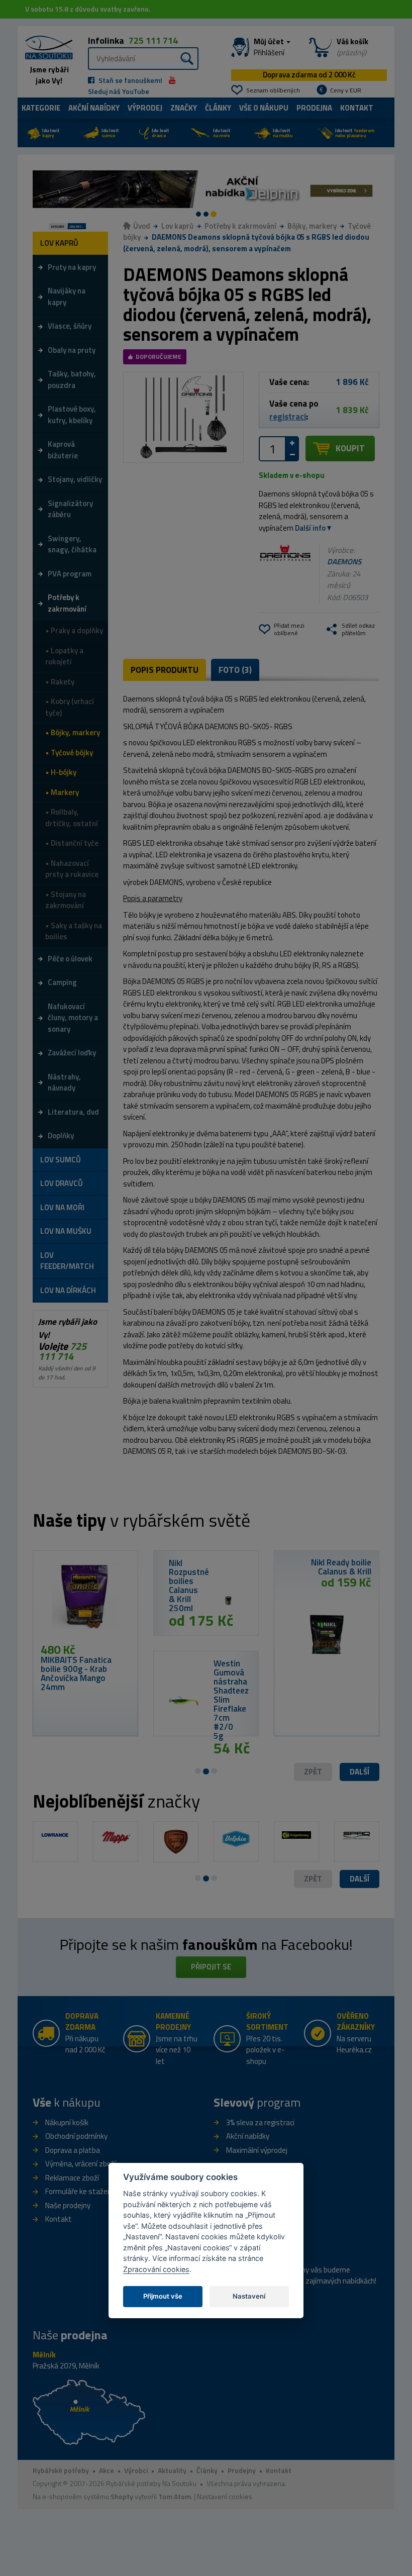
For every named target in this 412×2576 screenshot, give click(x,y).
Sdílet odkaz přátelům (358, 629)
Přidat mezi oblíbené (289, 629)
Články (218, 108)
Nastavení (249, 2296)
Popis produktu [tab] (165, 670)
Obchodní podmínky (76, 2136)
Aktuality (172, 2470)
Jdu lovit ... (77, 226)
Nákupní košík (67, 2122)
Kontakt (357, 108)
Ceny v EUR (346, 90)
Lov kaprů (177, 226)
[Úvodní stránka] (45, 46)
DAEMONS (344, 562)
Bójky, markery (312, 226)
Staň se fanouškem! (130, 80)
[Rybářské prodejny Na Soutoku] (89, 2411)
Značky (184, 108)
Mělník (44, 2355)
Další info (310, 528)
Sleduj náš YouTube (119, 91)
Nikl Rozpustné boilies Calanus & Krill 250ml (189, 1586)
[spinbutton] (272, 449)
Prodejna (314, 108)
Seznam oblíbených (273, 90)
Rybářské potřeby (61, 2470)
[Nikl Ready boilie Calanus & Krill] (327, 1631)
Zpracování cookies (156, 2269)
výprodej (145, 108)
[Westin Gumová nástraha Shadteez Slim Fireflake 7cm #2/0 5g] (184, 1702)
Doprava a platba (73, 2150)
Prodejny (242, 2470)
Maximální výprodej (257, 2150)
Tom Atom (175, 2496)
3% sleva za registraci (260, 2122)
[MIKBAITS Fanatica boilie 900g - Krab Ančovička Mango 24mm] (85, 1601)
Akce (107, 2470)
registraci (288, 417)
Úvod (142, 226)
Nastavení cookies (225, 2496)
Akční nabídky (94, 108)
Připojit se (211, 1967)
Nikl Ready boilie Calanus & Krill (341, 1567)
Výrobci (136, 2470)
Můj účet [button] (270, 47)
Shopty (122, 2496)
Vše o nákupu (264, 108)
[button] (359, 1772)
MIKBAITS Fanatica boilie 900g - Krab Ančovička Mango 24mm (76, 1673)
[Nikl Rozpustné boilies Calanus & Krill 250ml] (228, 1601)
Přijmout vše (163, 2296)
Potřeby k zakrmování (240, 226)
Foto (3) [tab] (235, 670)
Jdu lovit (51, 133)
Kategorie (41, 108)
